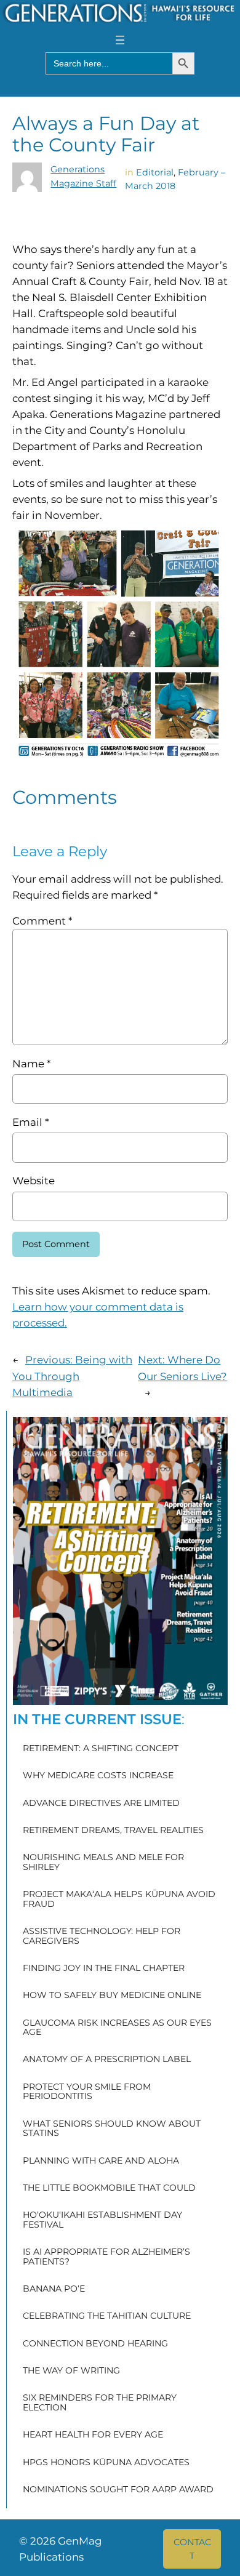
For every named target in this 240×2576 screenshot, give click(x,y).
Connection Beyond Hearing (95, 2344)
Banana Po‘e (54, 2289)
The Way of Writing (71, 2371)
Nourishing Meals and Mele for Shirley (103, 1862)
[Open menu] (120, 40)
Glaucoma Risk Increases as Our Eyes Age (117, 2028)
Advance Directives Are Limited (101, 1804)
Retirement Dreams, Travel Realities (113, 1831)
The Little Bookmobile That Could (109, 2188)
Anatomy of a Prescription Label (107, 2060)
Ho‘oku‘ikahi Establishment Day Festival (102, 2220)
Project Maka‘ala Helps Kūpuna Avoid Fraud (119, 1899)
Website (34, 1181)
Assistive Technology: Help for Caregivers (102, 1936)
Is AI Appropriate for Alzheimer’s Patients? (106, 2257)
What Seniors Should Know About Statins (112, 2129)
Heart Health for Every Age (93, 2435)
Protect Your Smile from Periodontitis (87, 2092)
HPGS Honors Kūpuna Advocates (106, 2463)
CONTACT (192, 2549)
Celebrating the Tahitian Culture (107, 2316)
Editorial (155, 172)
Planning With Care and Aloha (101, 2161)
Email (30, 1122)
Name (31, 1064)
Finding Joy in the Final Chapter (104, 1968)
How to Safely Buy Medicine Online (112, 1996)
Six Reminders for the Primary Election (100, 2403)
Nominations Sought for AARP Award (118, 2490)
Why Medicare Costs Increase (98, 1776)
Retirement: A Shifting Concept (101, 1749)
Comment (42, 921)
